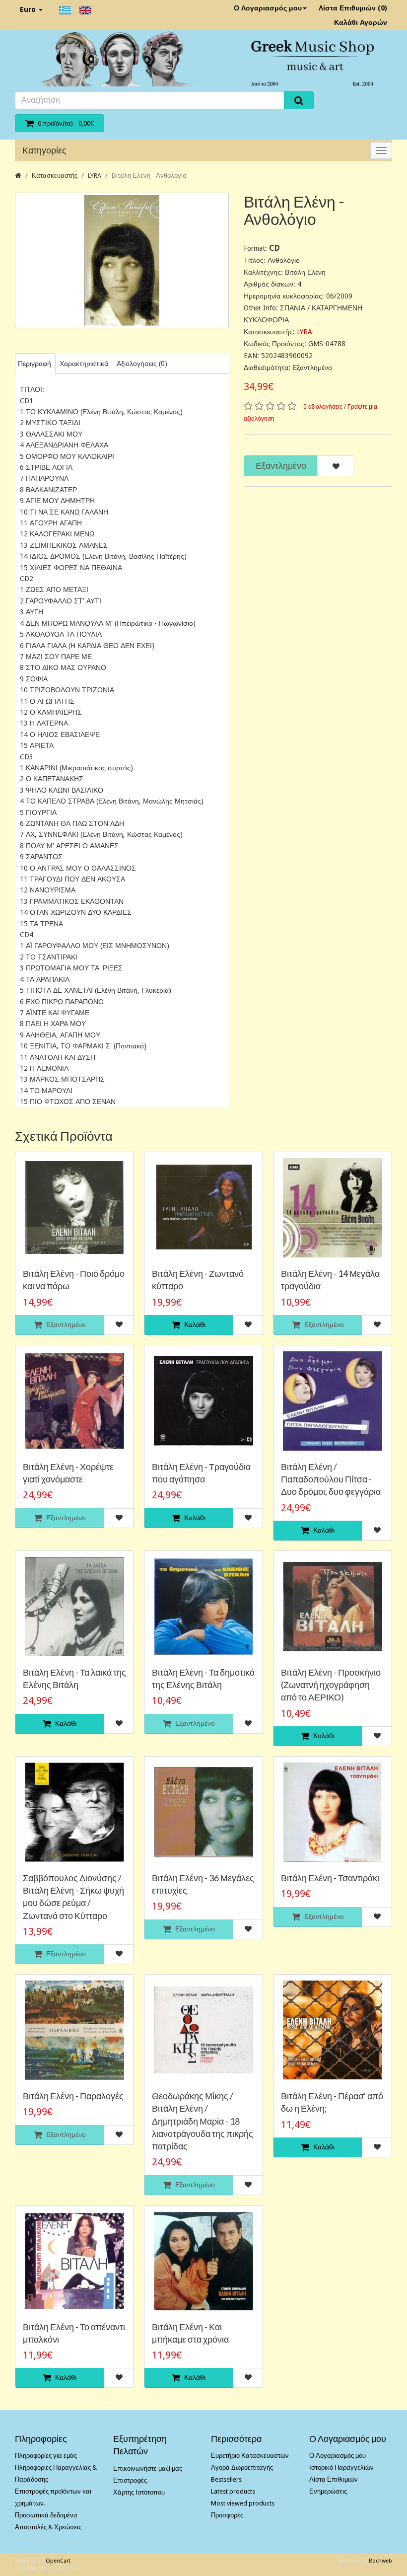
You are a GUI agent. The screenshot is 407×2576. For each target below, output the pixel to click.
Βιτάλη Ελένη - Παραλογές (73, 2096)
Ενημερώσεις (328, 2491)
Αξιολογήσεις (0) (142, 364)
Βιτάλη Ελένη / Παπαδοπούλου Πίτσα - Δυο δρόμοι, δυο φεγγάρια (331, 1479)
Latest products (233, 2491)
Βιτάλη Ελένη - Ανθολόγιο (149, 176)
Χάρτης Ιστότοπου (139, 2492)
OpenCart (58, 2561)
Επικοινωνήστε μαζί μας (148, 2468)
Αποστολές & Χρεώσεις (48, 2527)
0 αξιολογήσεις (323, 407)
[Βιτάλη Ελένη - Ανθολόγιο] (122, 260)
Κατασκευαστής (55, 176)
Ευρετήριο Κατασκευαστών (250, 2456)
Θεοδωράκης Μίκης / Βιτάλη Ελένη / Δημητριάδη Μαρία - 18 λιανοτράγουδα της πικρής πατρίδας (203, 2121)
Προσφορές (227, 2515)
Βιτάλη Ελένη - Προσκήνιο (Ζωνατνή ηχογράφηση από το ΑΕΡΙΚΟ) (331, 1685)
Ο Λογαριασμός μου (268, 8)
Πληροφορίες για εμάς (46, 2456)
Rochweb (380, 2561)
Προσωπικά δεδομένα (46, 2515)
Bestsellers (226, 2479)
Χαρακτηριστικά (84, 364)
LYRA (95, 176)
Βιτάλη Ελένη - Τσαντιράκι (330, 1878)
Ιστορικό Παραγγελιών (341, 2467)
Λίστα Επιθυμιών (334, 2479)
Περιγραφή (34, 364)
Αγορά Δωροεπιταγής (242, 2467)
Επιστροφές (130, 2480)
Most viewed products (243, 2503)
